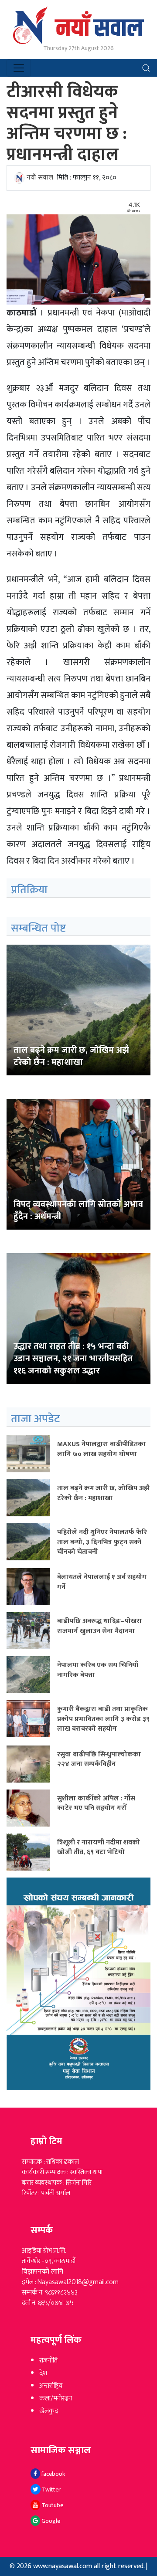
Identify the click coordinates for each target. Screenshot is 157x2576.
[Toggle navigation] (19, 68)
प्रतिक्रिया (29, 890)
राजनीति (48, 2361)
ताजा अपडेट (36, 1419)
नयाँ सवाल (40, 178)
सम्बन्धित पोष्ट (38, 928)
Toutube (52, 2505)
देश (43, 2373)
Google (50, 2521)
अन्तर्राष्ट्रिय (51, 2386)
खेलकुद (49, 2411)
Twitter (51, 2490)
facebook (53, 2474)
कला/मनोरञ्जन (56, 2398)
